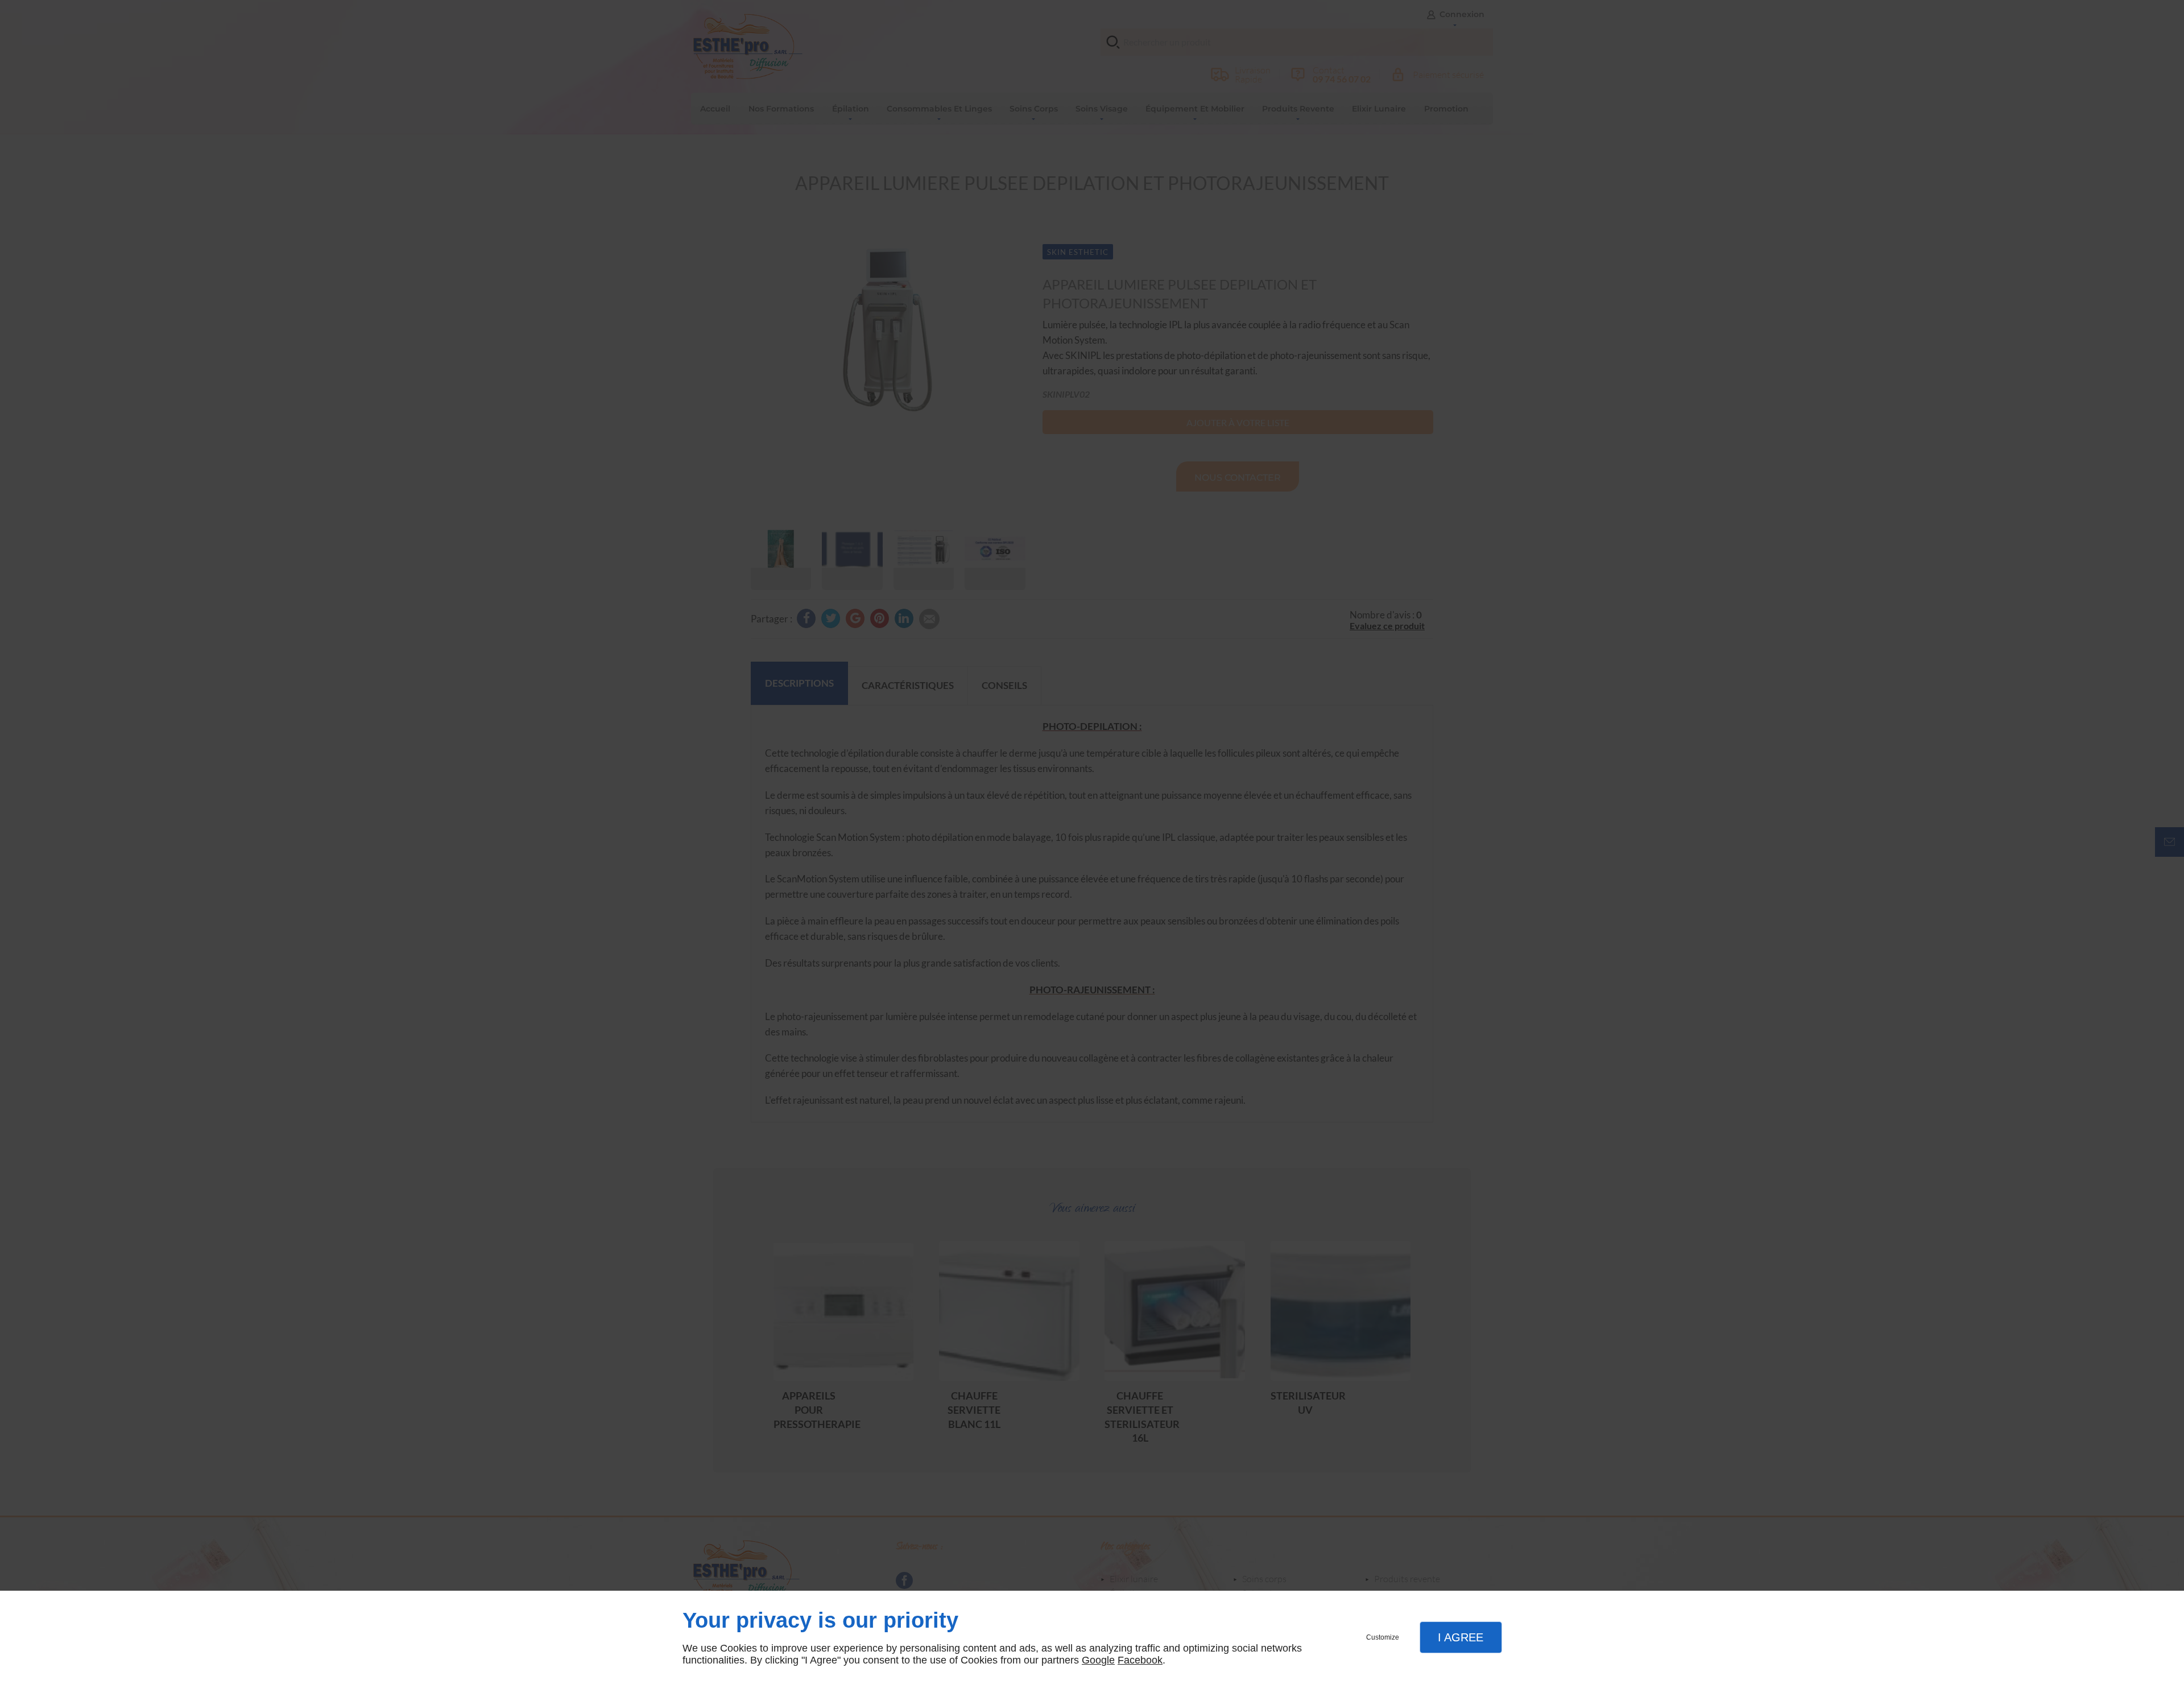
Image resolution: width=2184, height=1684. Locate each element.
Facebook (1140, 1660)
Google (1098, 1660)
